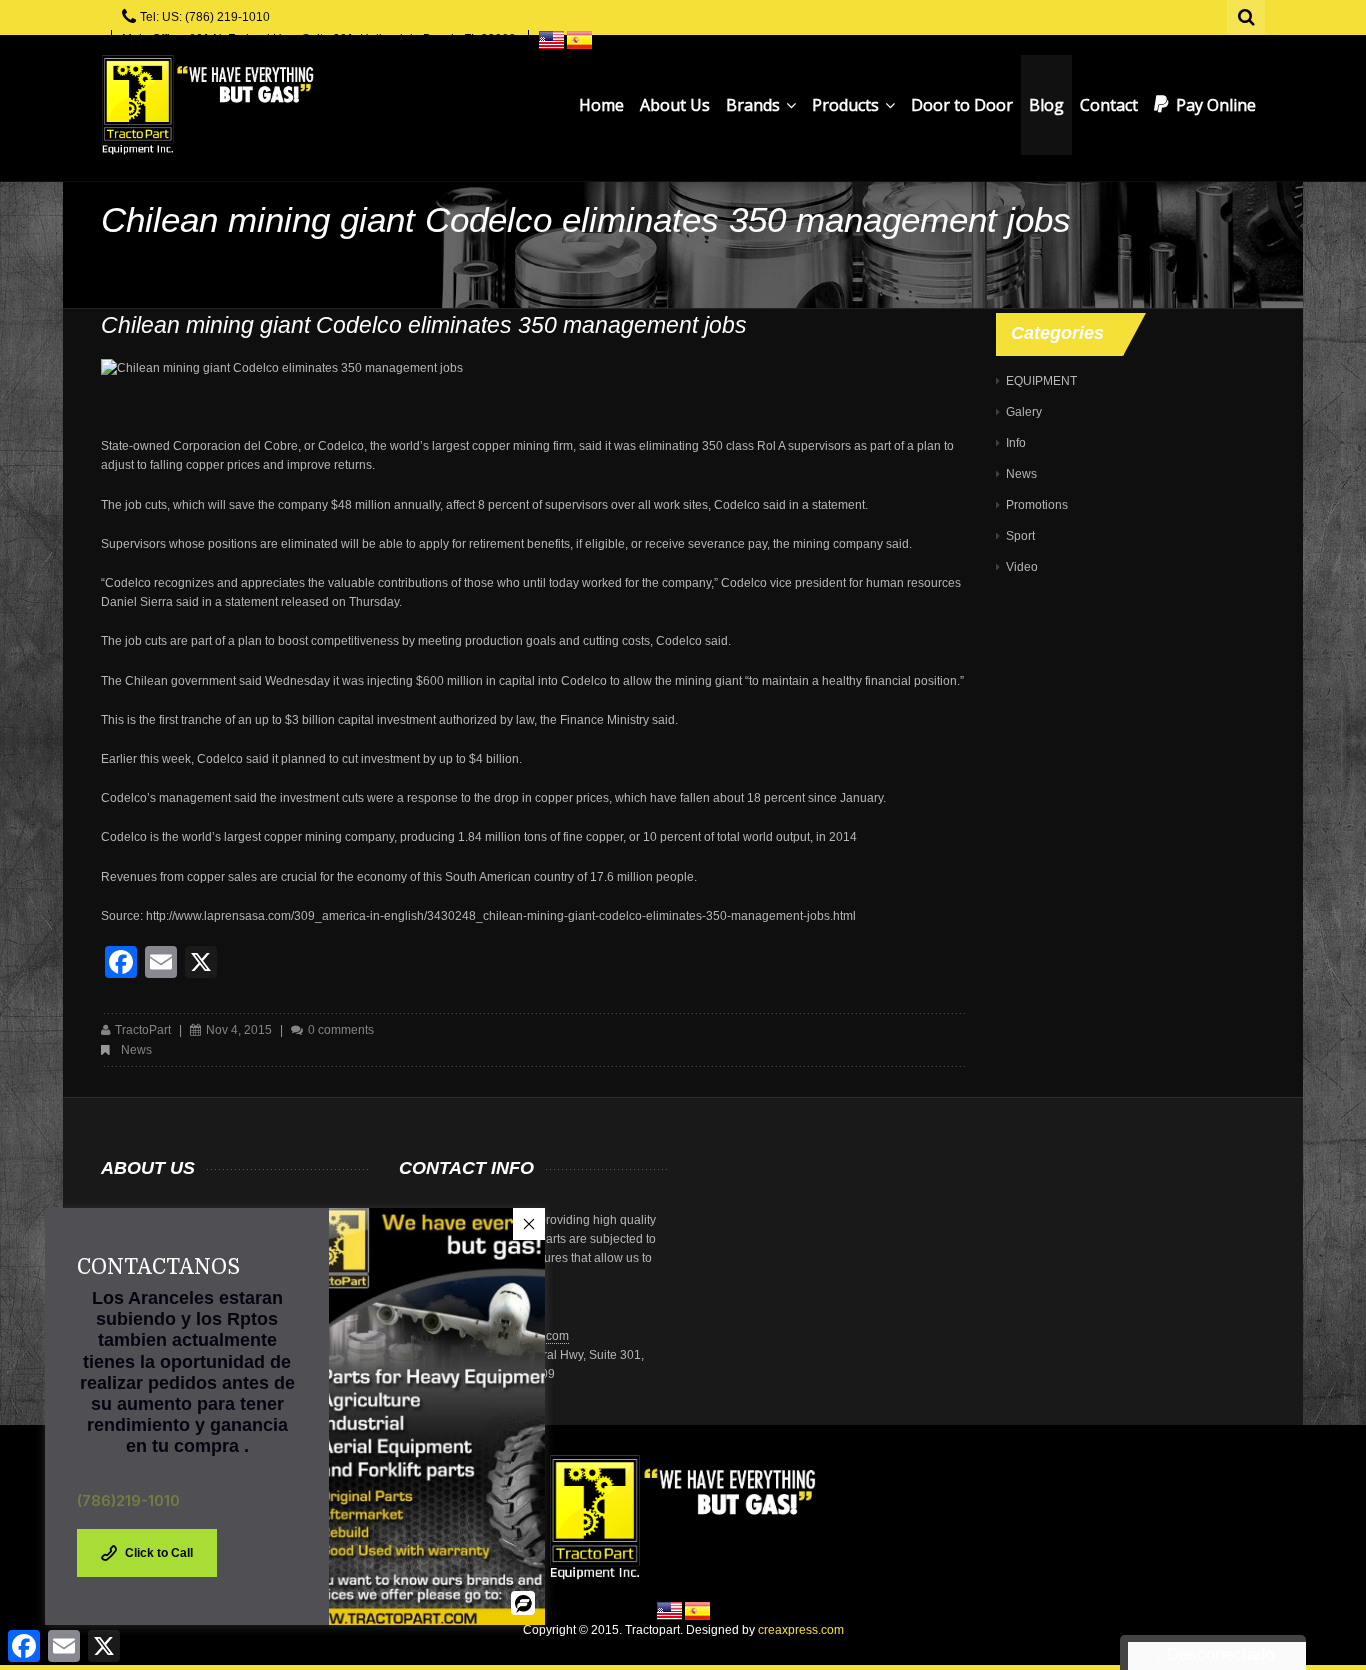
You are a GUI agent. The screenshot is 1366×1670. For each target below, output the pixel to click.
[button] (529, 1224)
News (136, 1050)
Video (1022, 567)
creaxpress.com (801, 1630)
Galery (1024, 412)
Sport (1020, 536)
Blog (1046, 105)
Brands (755, 105)
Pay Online (1216, 105)
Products (847, 105)
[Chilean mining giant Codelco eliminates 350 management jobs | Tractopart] (207, 105)
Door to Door (962, 105)
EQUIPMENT (1041, 381)
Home (601, 105)
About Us (675, 105)
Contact (1109, 105)
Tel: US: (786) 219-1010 (205, 17)
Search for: (1247, 15)
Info (1016, 443)
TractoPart (143, 1030)
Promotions (1037, 505)
